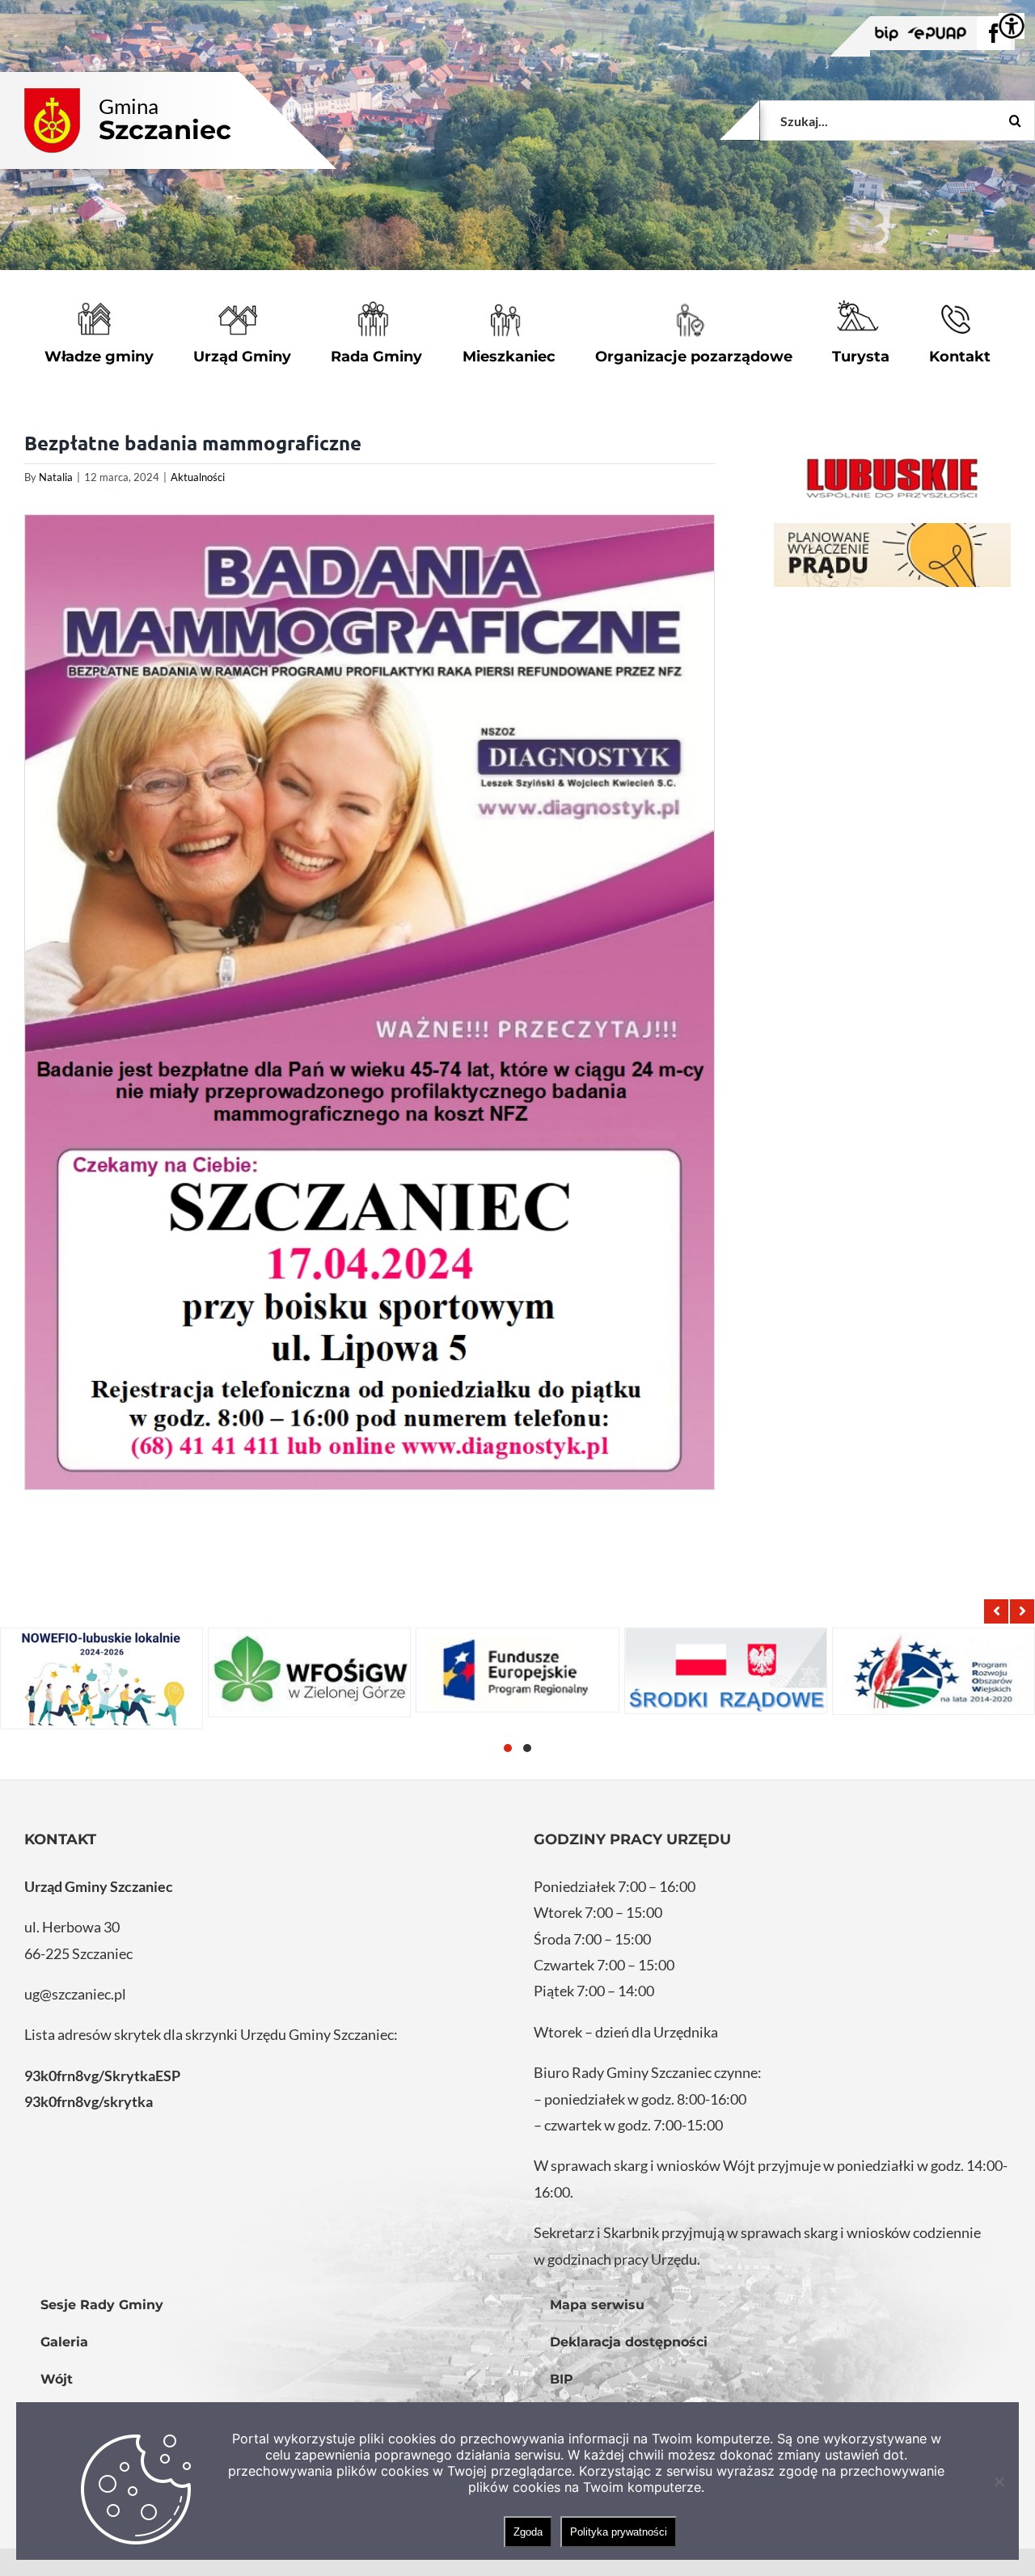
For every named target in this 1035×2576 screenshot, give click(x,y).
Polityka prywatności (619, 2532)
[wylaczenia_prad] (892, 555)
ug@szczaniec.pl (75, 1994)
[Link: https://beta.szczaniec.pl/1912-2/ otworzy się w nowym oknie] (517, 1670)
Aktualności (198, 477)
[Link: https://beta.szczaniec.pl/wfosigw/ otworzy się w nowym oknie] (309, 1673)
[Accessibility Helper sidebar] (1012, 26)
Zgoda (528, 2532)
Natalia (56, 477)
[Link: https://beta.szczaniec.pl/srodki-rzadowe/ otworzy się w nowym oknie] (726, 1671)
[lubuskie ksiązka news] (892, 477)
